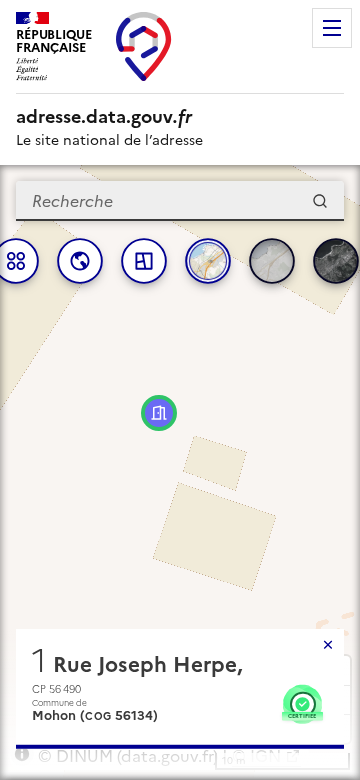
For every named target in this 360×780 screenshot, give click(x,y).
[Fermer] (328, 645)
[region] (180, 472)
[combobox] (180, 201)
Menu (332, 28)
